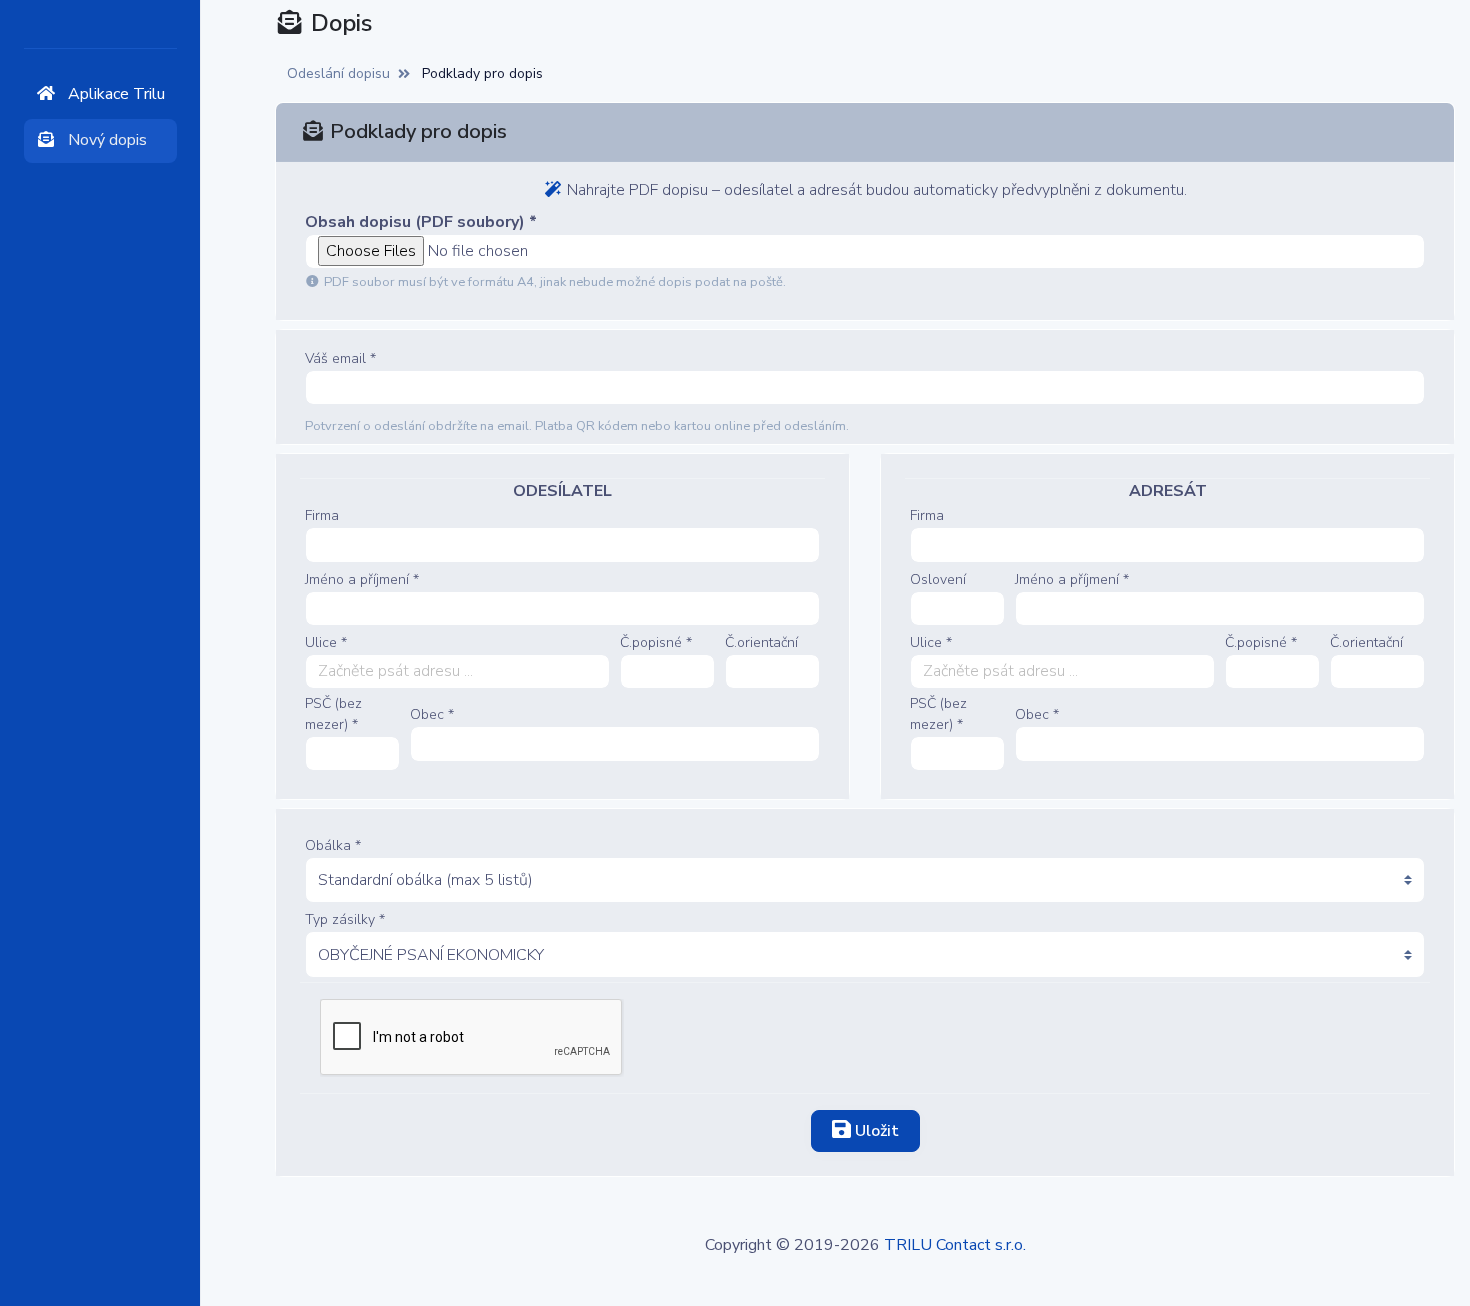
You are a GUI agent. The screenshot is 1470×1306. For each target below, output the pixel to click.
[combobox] (457, 671)
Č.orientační (761, 642)
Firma (322, 515)
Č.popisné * (656, 642)
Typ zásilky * (345, 919)
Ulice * (326, 642)
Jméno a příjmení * (362, 579)
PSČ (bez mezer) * (333, 714)
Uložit (875, 1131)
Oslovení (938, 579)
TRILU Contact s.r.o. (955, 1245)
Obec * (432, 714)
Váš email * (340, 358)
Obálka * (333, 845)
